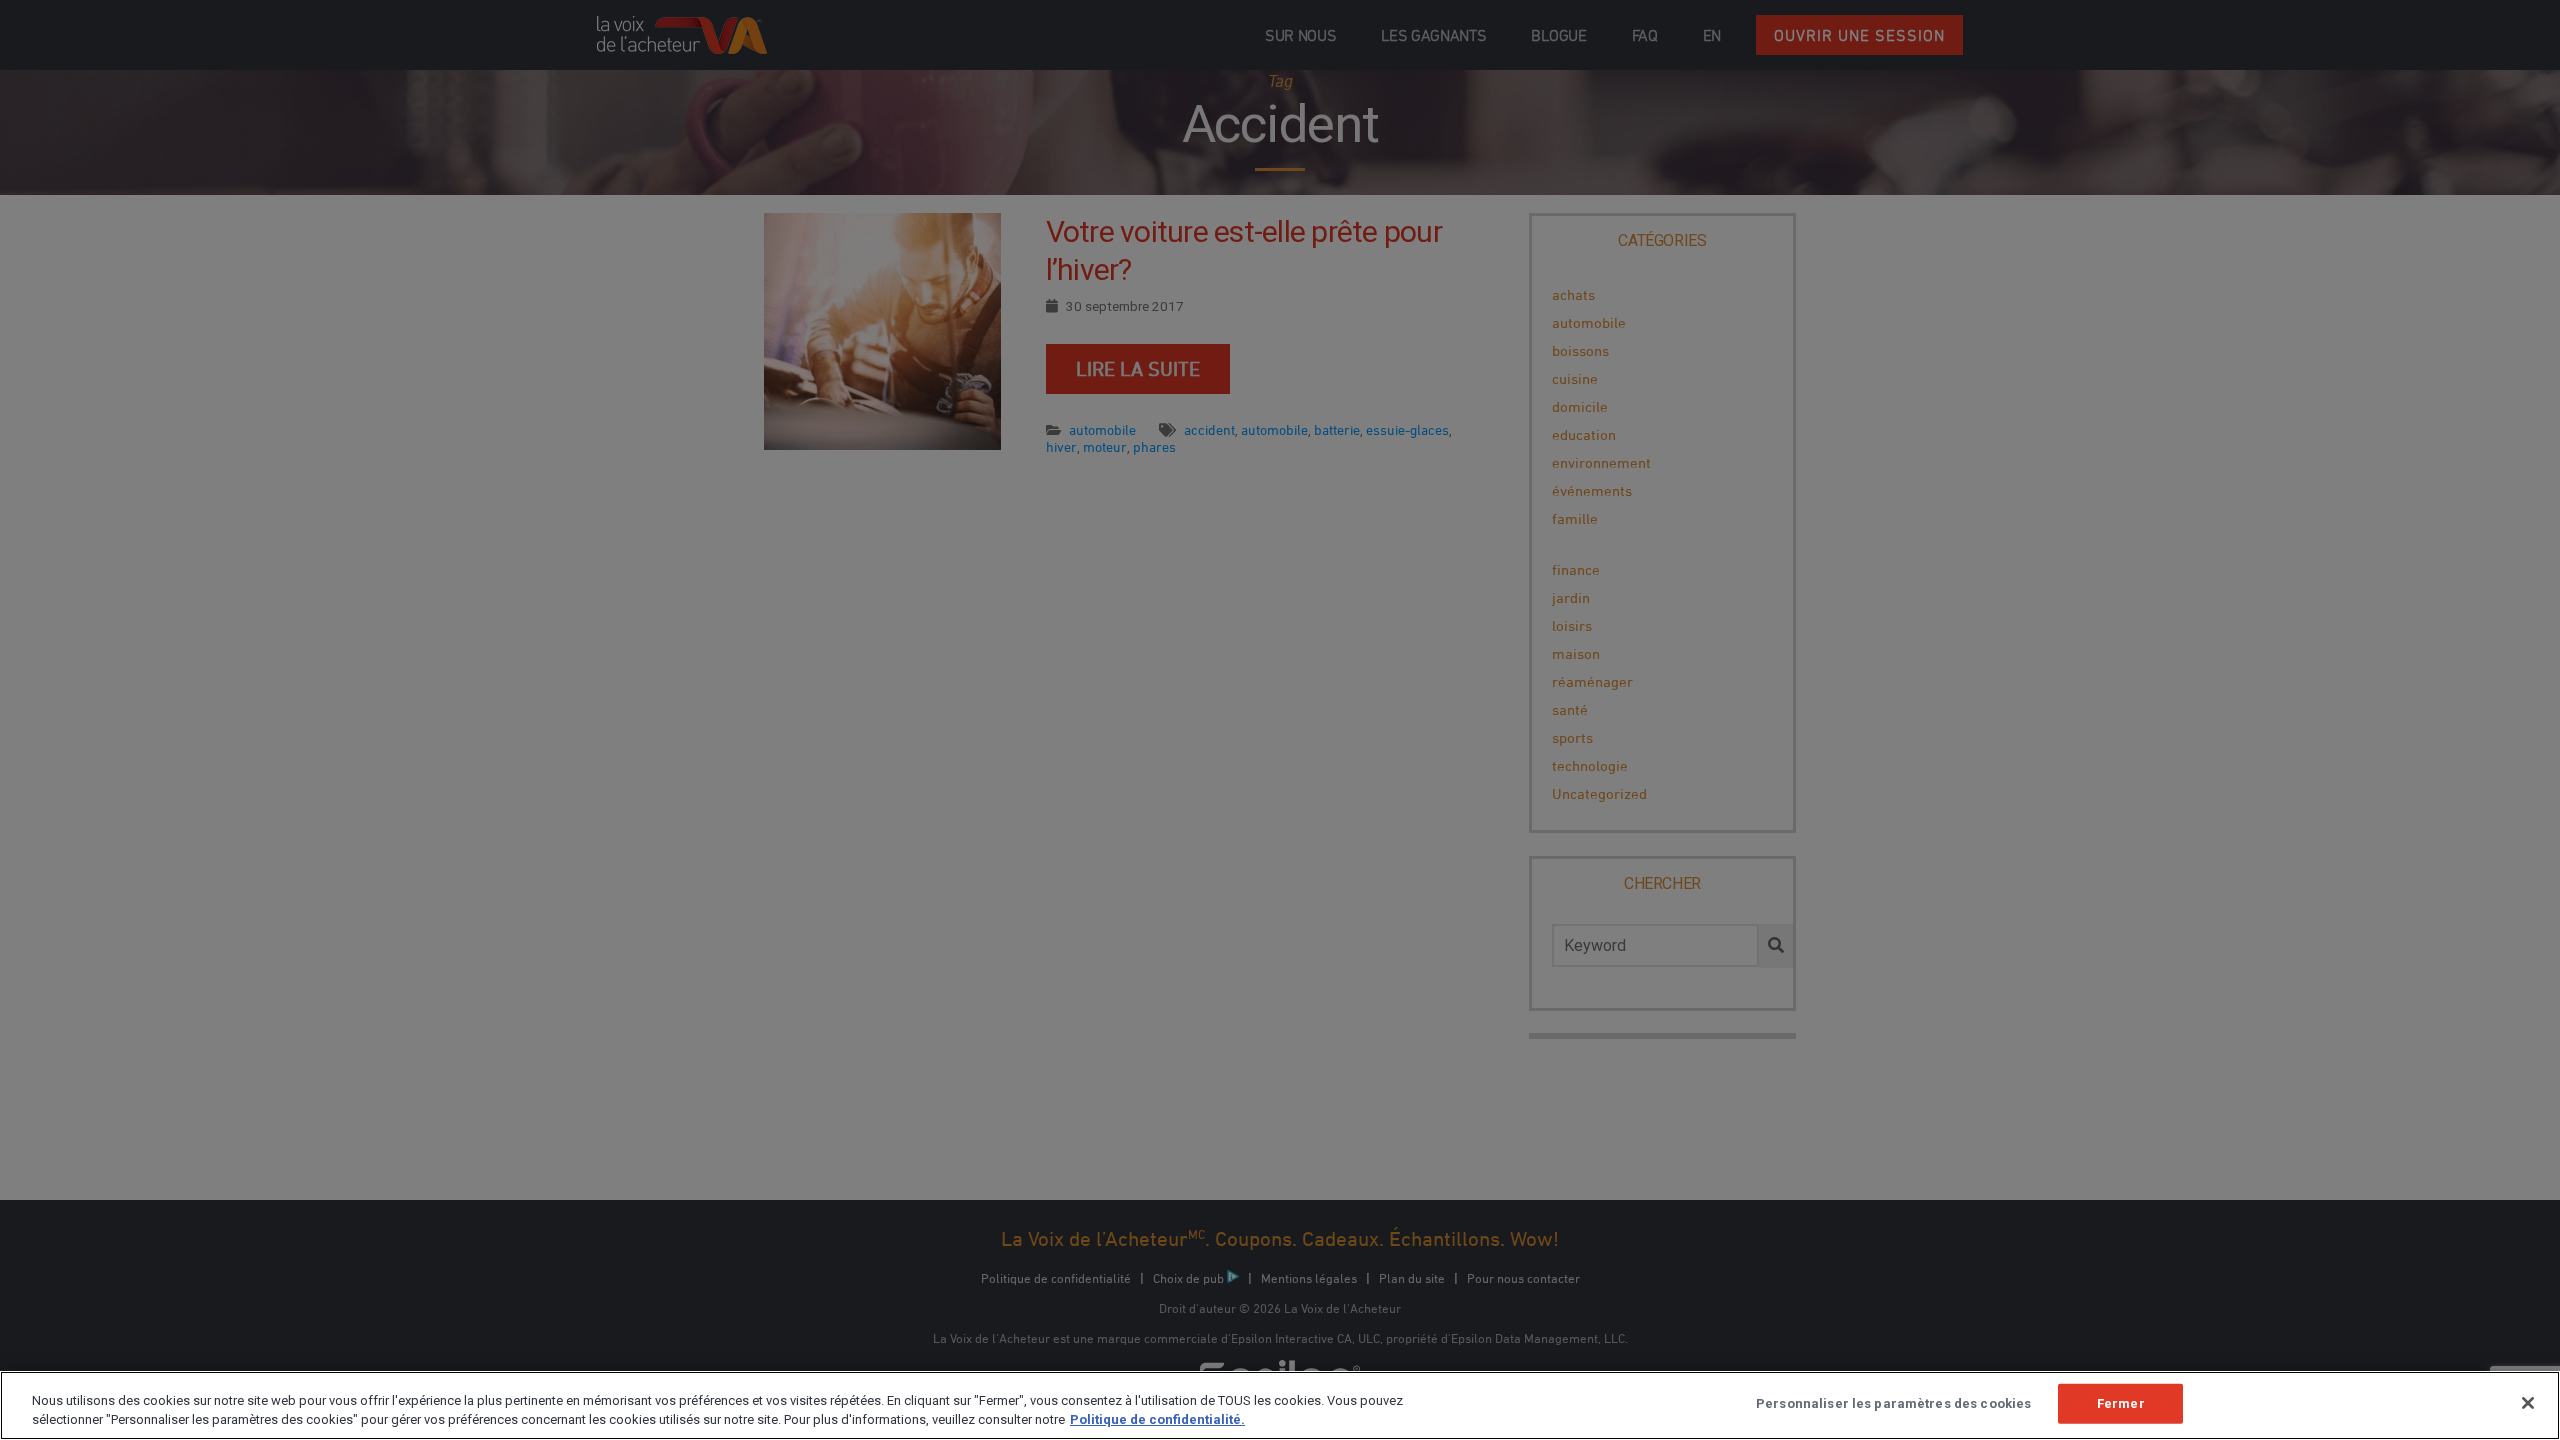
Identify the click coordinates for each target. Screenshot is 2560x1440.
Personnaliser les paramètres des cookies (1893, 1403)
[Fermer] (2528, 1403)
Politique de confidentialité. (1157, 1419)
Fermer (2121, 1403)
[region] (1280, 1405)
